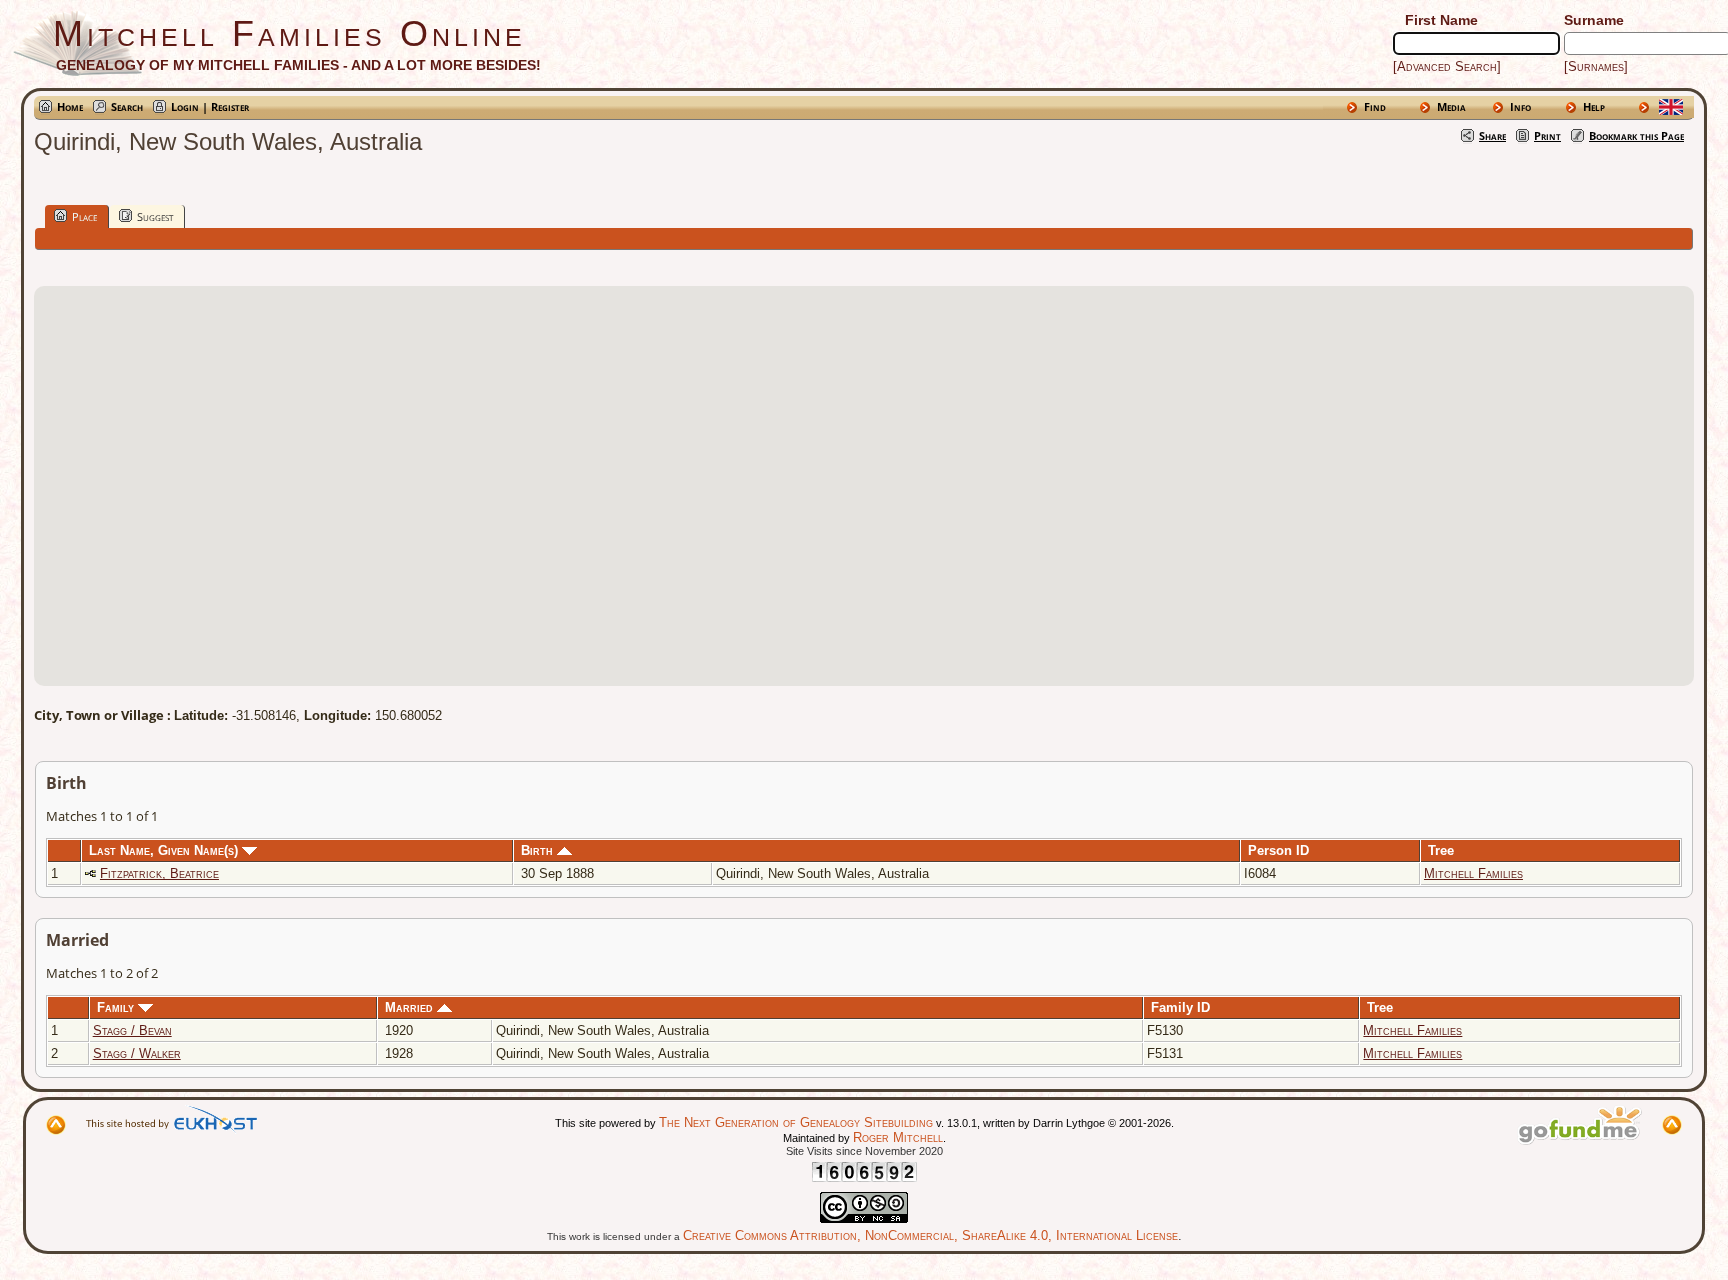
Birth (539, 850)
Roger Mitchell (898, 1137)
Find (1375, 106)
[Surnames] (1596, 66)
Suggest (155, 216)
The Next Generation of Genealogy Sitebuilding (796, 1122)
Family (117, 1007)
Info (1520, 106)
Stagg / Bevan (132, 1030)
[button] (864, 474)
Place (84, 216)
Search (127, 106)
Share (1492, 135)
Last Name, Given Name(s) (165, 850)
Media (1451, 106)
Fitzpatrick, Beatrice (159, 873)
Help (1594, 106)
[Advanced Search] (1447, 66)
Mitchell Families (1473, 873)
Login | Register (210, 106)
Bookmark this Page (1636, 135)
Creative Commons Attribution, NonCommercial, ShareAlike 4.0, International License (930, 1235)
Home (70, 106)
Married (411, 1007)
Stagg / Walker (137, 1053)
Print (1547, 135)
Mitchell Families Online (289, 33)
